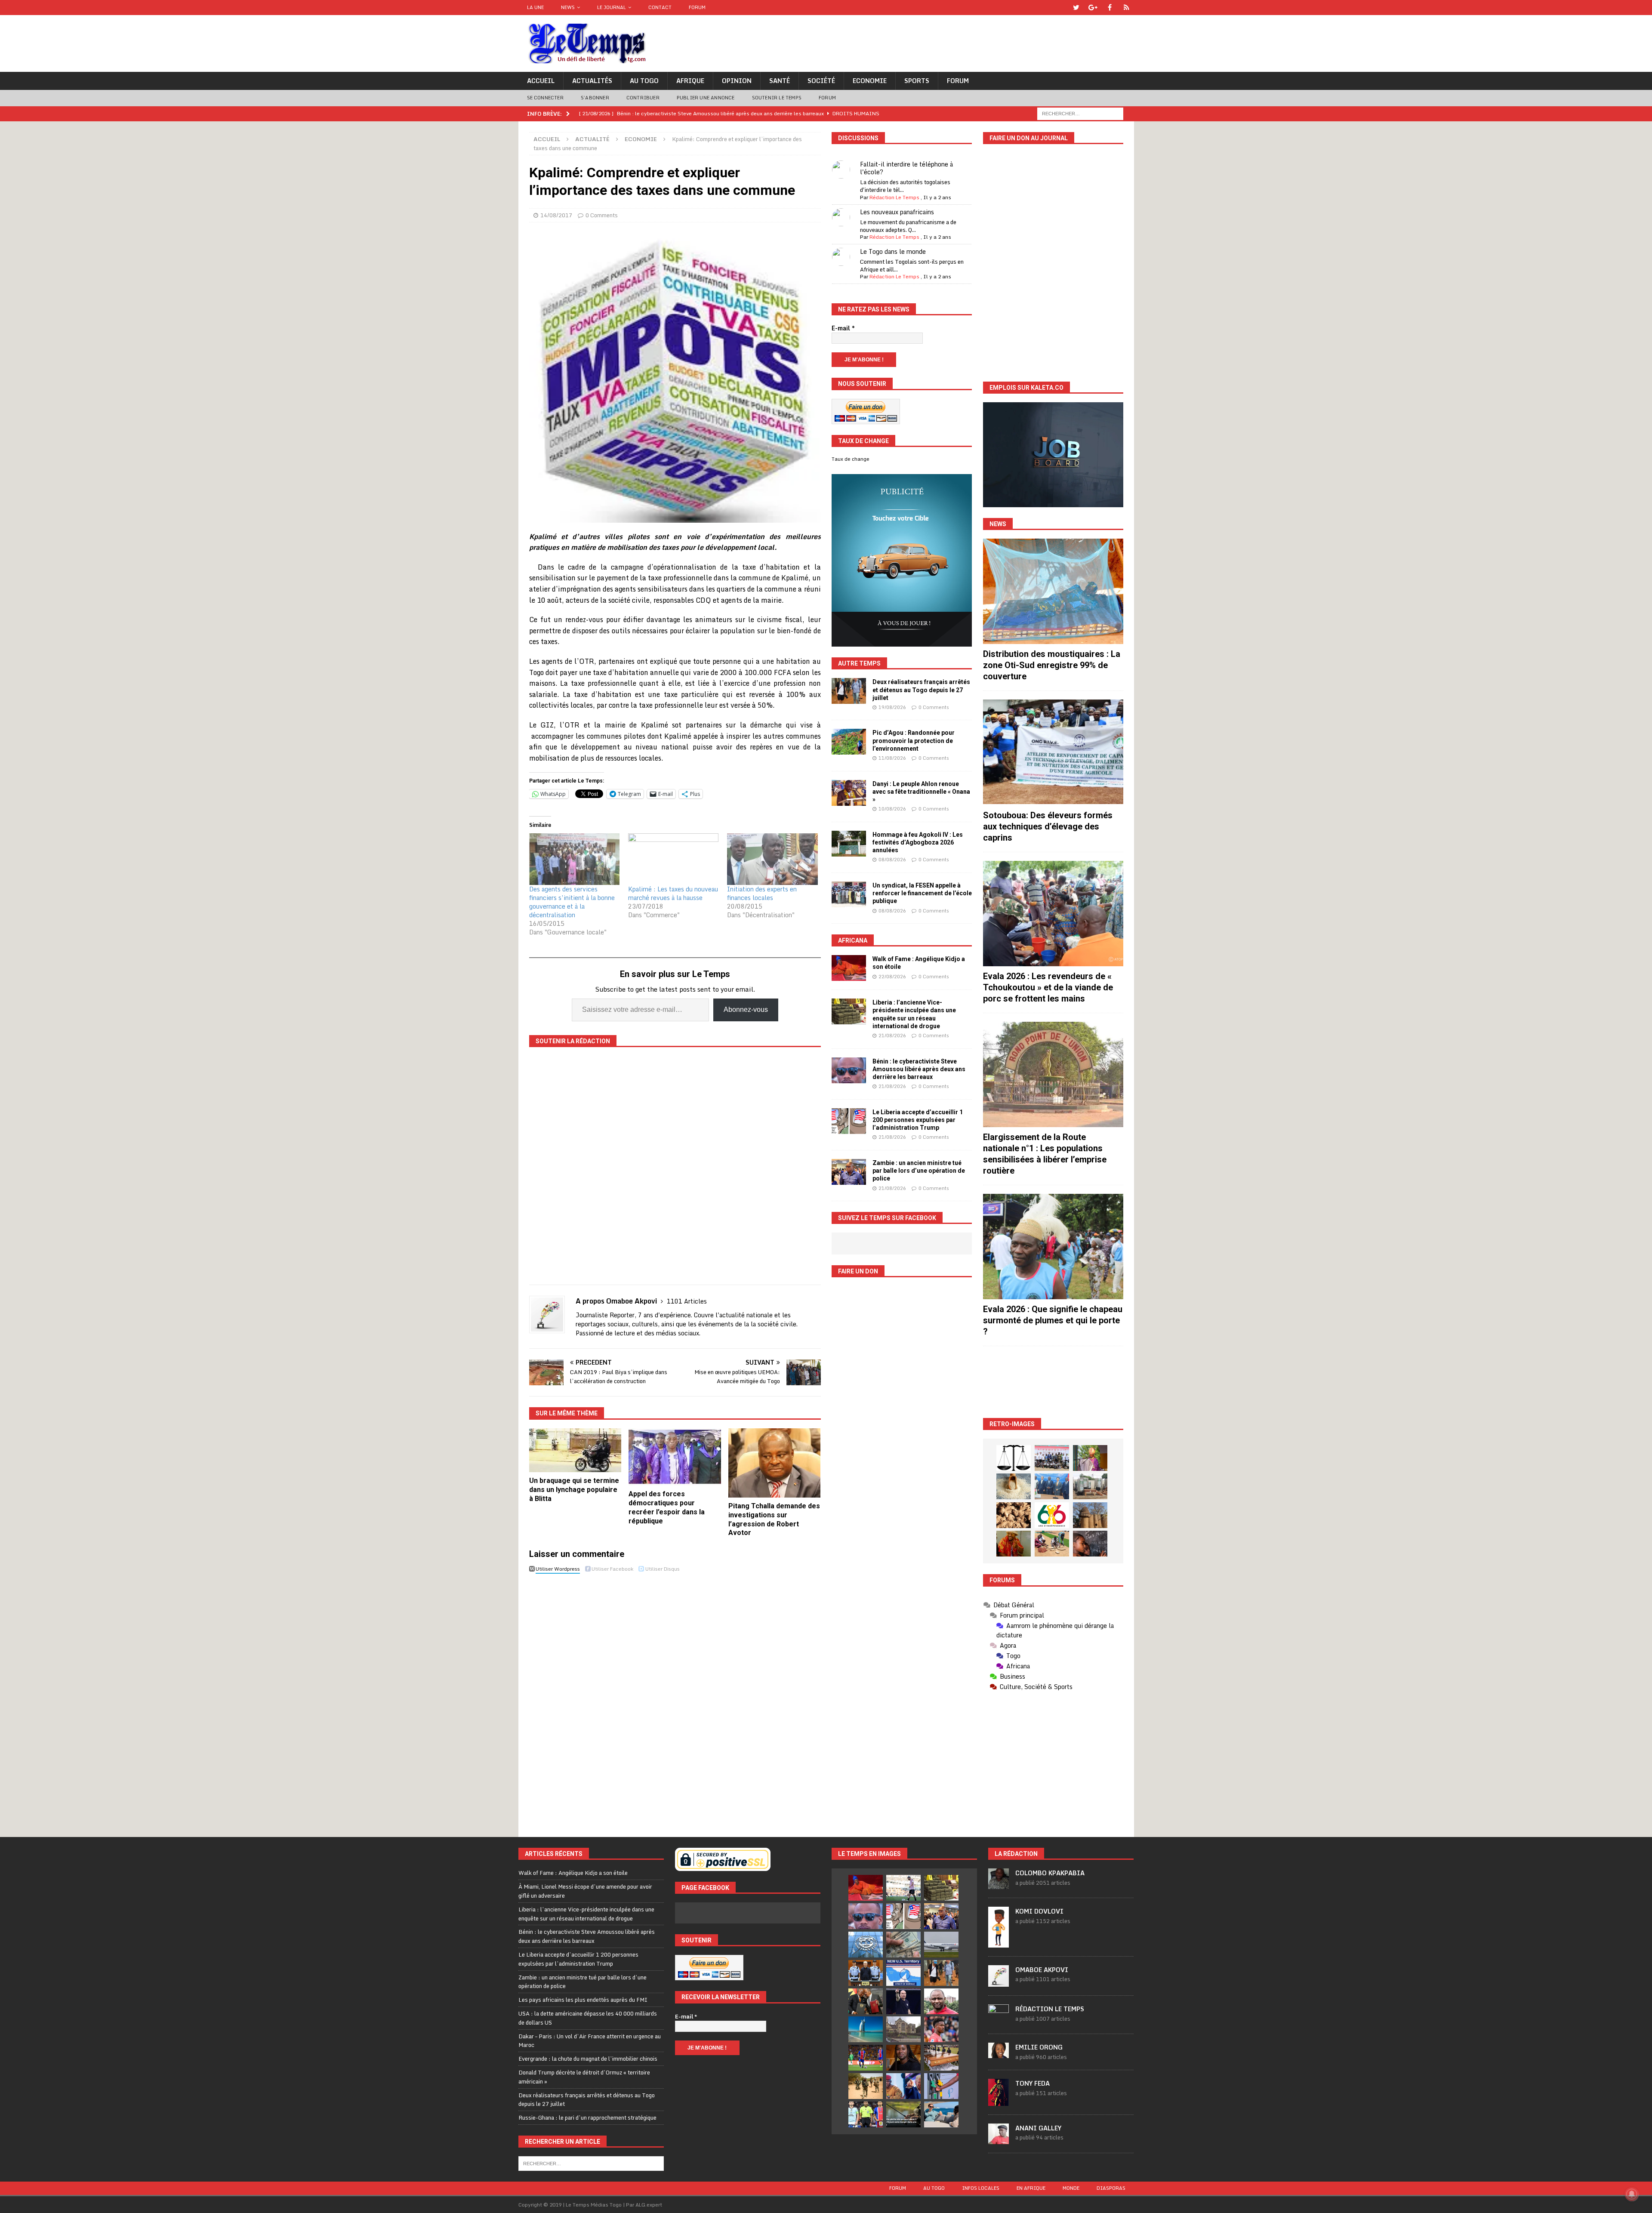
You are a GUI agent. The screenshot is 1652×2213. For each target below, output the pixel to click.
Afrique (690, 81)
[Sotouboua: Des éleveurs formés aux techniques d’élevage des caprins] (1053, 752)
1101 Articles (687, 1301)
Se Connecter (545, 98)
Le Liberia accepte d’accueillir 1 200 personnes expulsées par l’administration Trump (918, 1120)
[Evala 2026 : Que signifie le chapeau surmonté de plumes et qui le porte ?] (1053, 1247)
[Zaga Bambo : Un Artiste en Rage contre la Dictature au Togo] (1014, 1544)
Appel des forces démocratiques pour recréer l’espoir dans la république (667, 1507)
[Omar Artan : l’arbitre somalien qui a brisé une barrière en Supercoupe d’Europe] (866, 2114)
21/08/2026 (892, 1036)
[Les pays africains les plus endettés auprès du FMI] (866, 1945)
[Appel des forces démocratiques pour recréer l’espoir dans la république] (675, 1457)
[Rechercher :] (1080, 113)
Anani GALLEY (1038, 2128)
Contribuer (643, 98)
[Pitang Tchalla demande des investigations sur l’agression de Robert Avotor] (775, 1463)
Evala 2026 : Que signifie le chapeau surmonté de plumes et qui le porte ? (1053, 1320)
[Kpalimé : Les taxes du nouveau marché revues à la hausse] (673, 859)
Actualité (592, 139)
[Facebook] (1110, 8)
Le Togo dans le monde (893, 251)
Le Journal (612, 7)
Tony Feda (1032, 2083)
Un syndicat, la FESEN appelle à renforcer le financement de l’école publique (922, 893)
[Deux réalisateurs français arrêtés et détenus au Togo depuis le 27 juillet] (849, 691)
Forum (697, 7)
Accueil (541, 81)
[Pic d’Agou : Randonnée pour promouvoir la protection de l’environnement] (849, 742)
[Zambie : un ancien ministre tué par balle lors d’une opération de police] (849, 1172)
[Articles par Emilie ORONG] (999, 2053)
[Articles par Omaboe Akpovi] (999, 1982)
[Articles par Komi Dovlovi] (999, 1943)
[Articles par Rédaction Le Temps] (999, 2020)
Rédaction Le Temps (894, 197)
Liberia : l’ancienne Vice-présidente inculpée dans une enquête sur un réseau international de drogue (586, 1914)
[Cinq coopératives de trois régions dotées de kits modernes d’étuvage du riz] (1090, 1486)
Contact (660, 7)
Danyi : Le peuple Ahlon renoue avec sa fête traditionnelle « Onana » (921, 792)
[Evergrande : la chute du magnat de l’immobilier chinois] (866, 1973)
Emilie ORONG (1039, 2047)
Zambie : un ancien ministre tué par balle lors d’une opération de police (919, 1171)
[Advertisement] (1053, 1382)
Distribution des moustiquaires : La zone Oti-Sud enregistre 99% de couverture (1052, 665)
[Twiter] (1076, 8)
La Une (535, 7)
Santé (780, 81)
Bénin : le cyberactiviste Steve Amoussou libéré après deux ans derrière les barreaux (919, 1069)
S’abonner (595, 98)
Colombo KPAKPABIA (1050, 1873)
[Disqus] (675, 1698)
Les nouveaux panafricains (897, 212)
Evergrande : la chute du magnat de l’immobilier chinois (588, 2059)
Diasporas (1111, 2188)
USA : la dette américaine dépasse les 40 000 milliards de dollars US (588, 2018)
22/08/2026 (892, 977)
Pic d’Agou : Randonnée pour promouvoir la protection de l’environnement (914, 740)
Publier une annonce (706, 98)
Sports (917, 81)
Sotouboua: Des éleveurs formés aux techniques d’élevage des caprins (1048, 826)
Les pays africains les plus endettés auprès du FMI (583, 2000)
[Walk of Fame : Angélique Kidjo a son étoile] (849, 968)
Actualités (592, 81)
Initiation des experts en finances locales (762, 893)
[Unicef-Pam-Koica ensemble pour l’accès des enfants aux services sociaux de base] (1052, 1486)
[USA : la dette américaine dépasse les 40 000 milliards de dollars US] (903, 1945)
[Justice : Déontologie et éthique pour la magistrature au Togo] (1014, 1458)
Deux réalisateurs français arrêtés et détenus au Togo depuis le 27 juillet (921, 690)
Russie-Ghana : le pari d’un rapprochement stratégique (587, 2117)
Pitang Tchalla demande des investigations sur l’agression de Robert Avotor (774, 1519)
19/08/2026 (892, 707)
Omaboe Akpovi (1042, 1970)
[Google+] (1093, 8)
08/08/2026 (892, 860)
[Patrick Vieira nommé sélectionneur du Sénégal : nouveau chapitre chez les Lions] (941, 2001)
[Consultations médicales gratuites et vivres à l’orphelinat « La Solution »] (1052, 1458)
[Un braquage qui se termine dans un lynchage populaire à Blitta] (575, 1450)
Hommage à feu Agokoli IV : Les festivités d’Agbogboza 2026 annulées (918, 842)
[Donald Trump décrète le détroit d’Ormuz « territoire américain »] (903, 1973)
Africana (853, 940)
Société (821, 81)
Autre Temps (859, 663)
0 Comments (602, 215)
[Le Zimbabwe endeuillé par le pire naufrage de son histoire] (941, 2058)
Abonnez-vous (746, 1009)
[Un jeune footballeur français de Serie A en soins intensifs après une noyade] (941, 2029)
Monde (1071, 2188)
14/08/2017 (556, 215)
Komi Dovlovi (1039, 1911)
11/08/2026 (892, 758)
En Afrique (1031, 2188)
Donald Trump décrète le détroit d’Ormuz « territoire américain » (584, 2077)
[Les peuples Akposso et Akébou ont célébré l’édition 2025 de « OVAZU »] (1014, 1486)
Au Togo (644, 81)
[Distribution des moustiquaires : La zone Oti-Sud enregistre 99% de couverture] (1053, 591)
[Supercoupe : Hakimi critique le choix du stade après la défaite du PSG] (866, 2058)
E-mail (843, 328)
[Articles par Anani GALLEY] (999, 2139)
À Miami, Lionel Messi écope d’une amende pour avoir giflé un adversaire (585, 1891)
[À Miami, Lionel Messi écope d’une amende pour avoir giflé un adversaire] (903, 1888)
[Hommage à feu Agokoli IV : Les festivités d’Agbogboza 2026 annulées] (849, 844)
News (568, 7)
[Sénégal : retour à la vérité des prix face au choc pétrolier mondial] (941, 2086)
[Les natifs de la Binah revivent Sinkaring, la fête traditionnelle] (1052, 1544)
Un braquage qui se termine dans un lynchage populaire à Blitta (574, 1490)
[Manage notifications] (1632, 2194)
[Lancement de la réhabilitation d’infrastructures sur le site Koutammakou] (1090, 1515)
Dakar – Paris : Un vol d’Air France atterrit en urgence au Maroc (590, 2041)
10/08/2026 (892, 809)
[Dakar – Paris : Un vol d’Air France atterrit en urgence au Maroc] (941, 1945)
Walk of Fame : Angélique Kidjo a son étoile (573, 1873)
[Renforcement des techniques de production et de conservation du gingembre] (1014, 1515)
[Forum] (1127, 8)
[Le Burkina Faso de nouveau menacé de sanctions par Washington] (903, 2086)
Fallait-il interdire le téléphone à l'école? (906, 168)
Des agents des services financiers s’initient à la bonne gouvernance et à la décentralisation (572, 902)
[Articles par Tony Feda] (999, 2101)
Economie (870, 81)
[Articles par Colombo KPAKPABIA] (999, 1885)
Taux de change (851, 459)
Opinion (737, 81)
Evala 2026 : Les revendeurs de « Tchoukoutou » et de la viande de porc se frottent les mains (1048, 987)
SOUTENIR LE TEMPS (777, 98)
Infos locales (981, 2188)
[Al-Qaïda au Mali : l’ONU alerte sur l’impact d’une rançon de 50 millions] (866, 2086)
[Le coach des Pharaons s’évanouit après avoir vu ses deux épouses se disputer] (903, 2001)
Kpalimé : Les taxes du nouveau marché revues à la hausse (673, 893)
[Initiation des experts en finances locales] (772, 859)
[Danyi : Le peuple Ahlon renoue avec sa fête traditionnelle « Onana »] (849, 793)
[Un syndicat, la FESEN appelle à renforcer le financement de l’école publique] (849, 894)
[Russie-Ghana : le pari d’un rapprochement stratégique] (866, 2001)
